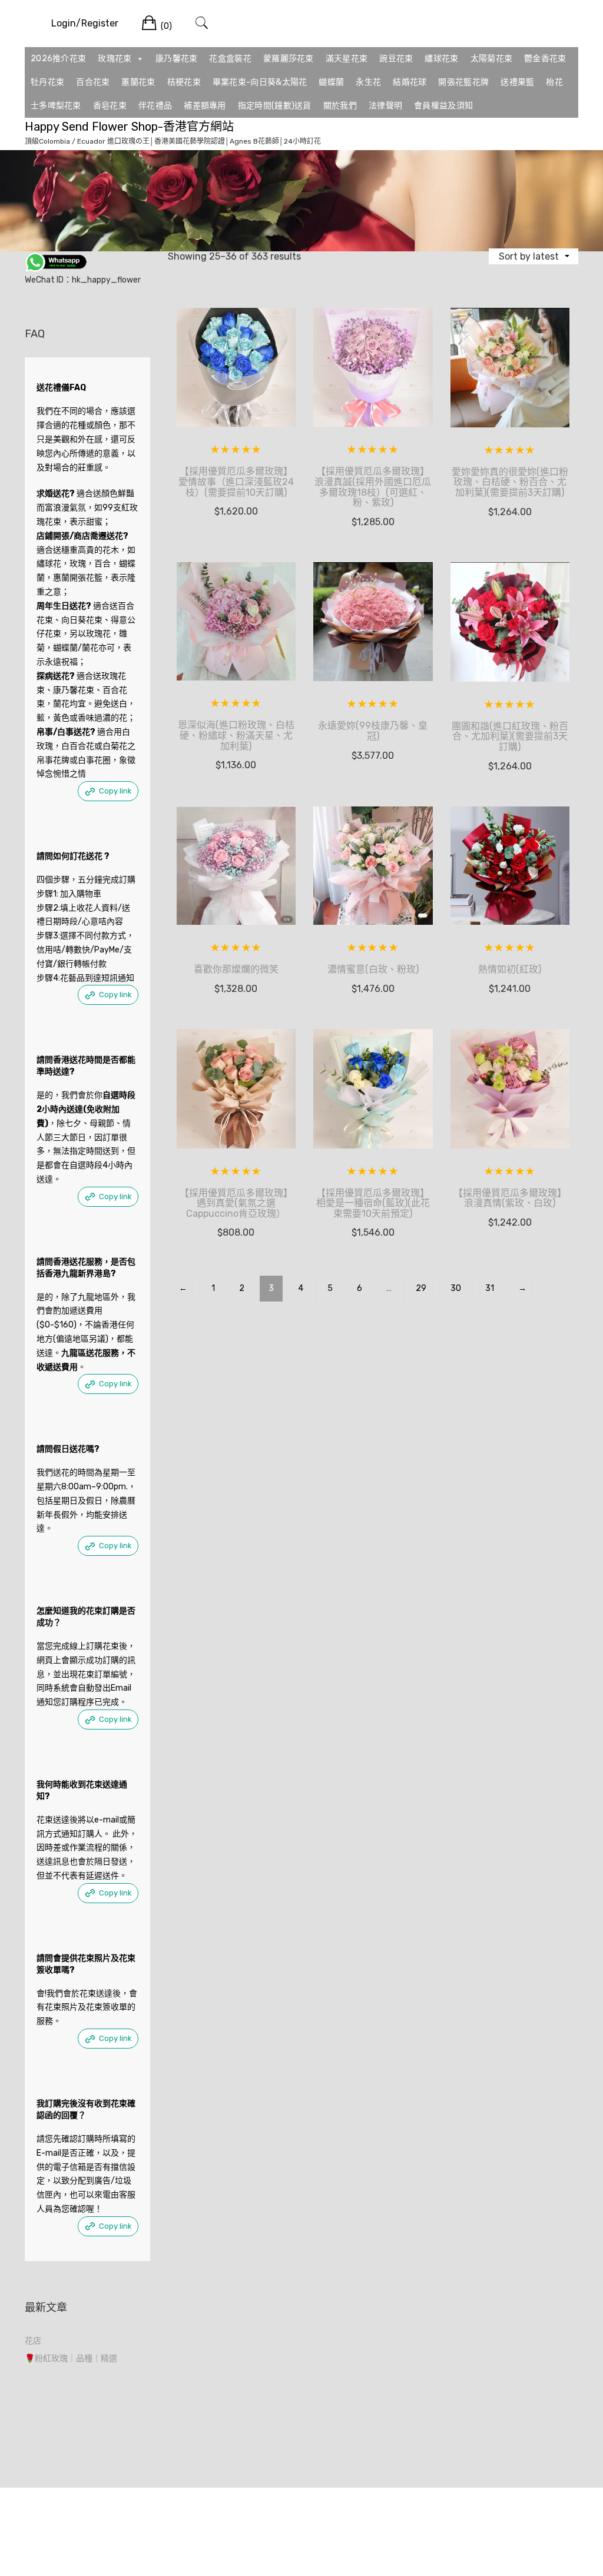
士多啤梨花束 (56, 106)
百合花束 (93, 82)
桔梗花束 (184, 82)
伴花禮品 (155, 106)
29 (421, 1288)
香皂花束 (110, 106)
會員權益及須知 (443, 106)
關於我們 (340, 106)
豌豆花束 (396, 59)
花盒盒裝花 (230, 59)
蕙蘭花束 (138, 82)
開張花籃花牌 (463, 82)
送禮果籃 (517, 82)
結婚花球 (410, 82)
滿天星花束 (347, 59)
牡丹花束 (47, 82)
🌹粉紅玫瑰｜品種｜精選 (71, 2358)
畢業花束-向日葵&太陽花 (260, 82)
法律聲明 (385, 106)
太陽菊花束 (492, 59)
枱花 (554, 82)
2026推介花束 (58, 59)
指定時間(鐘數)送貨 (275, 106)
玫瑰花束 (115, 59)
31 (490, 1288)
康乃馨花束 (177, 59)
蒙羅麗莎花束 (289, 59)
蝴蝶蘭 (331, 82)
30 (456, 1288)
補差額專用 (205, 106)
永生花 (368, 82)
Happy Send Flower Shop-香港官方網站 (129, 127)
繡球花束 (441, 59)
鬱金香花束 (545, 59)
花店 (33, 2341)
